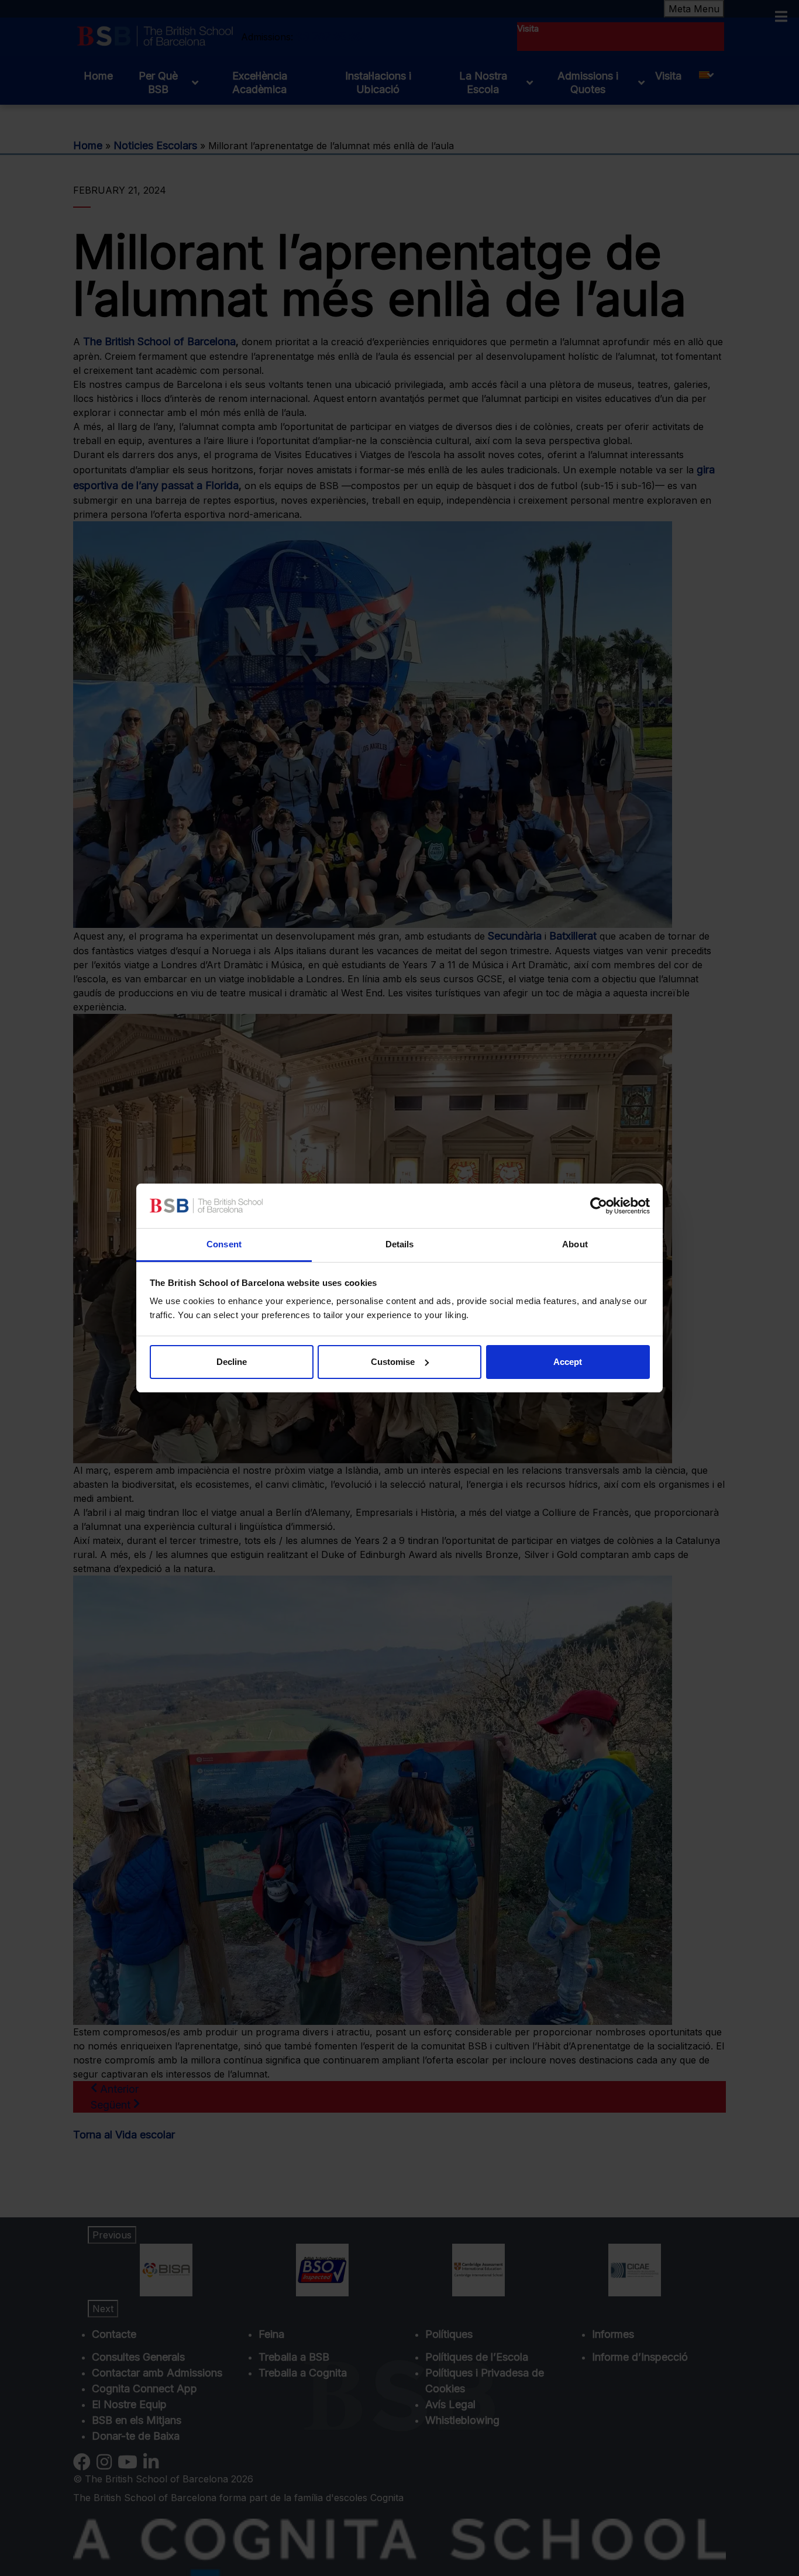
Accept (568, 1362)
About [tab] (575, 1244)
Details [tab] (400, 1244)
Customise (393, 1362)
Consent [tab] (224, 1244)
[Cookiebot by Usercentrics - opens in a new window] (599, 1206)
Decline (232, 1362)
